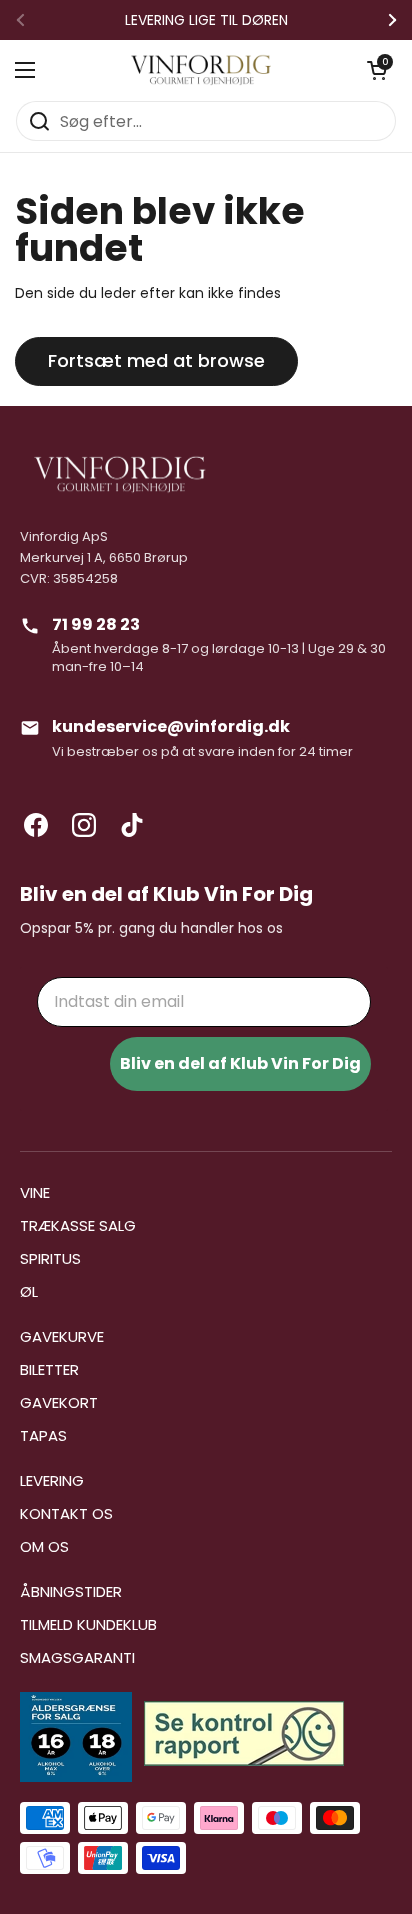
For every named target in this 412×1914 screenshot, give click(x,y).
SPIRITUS (50, 1258)
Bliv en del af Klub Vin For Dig (240, 1063)
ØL (29, 1291)
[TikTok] (132, 825)
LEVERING (52, 1480)
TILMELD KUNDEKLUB (88, 1624)
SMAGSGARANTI (77, 1657)
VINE (35, 1192)
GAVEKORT (59, 1402)
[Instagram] (84, 825)
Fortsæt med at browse (156, 360)
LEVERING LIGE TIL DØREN (206, 20)
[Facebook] (36, 825)
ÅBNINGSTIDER (71, 1591)
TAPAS (43, 1435)
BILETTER (49, 1369)
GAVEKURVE (62, 1336)
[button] (377, 70)
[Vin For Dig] (201, 70)
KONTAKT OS (66, 1513)
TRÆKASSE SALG (78, 1225)
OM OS (44, 1546)
